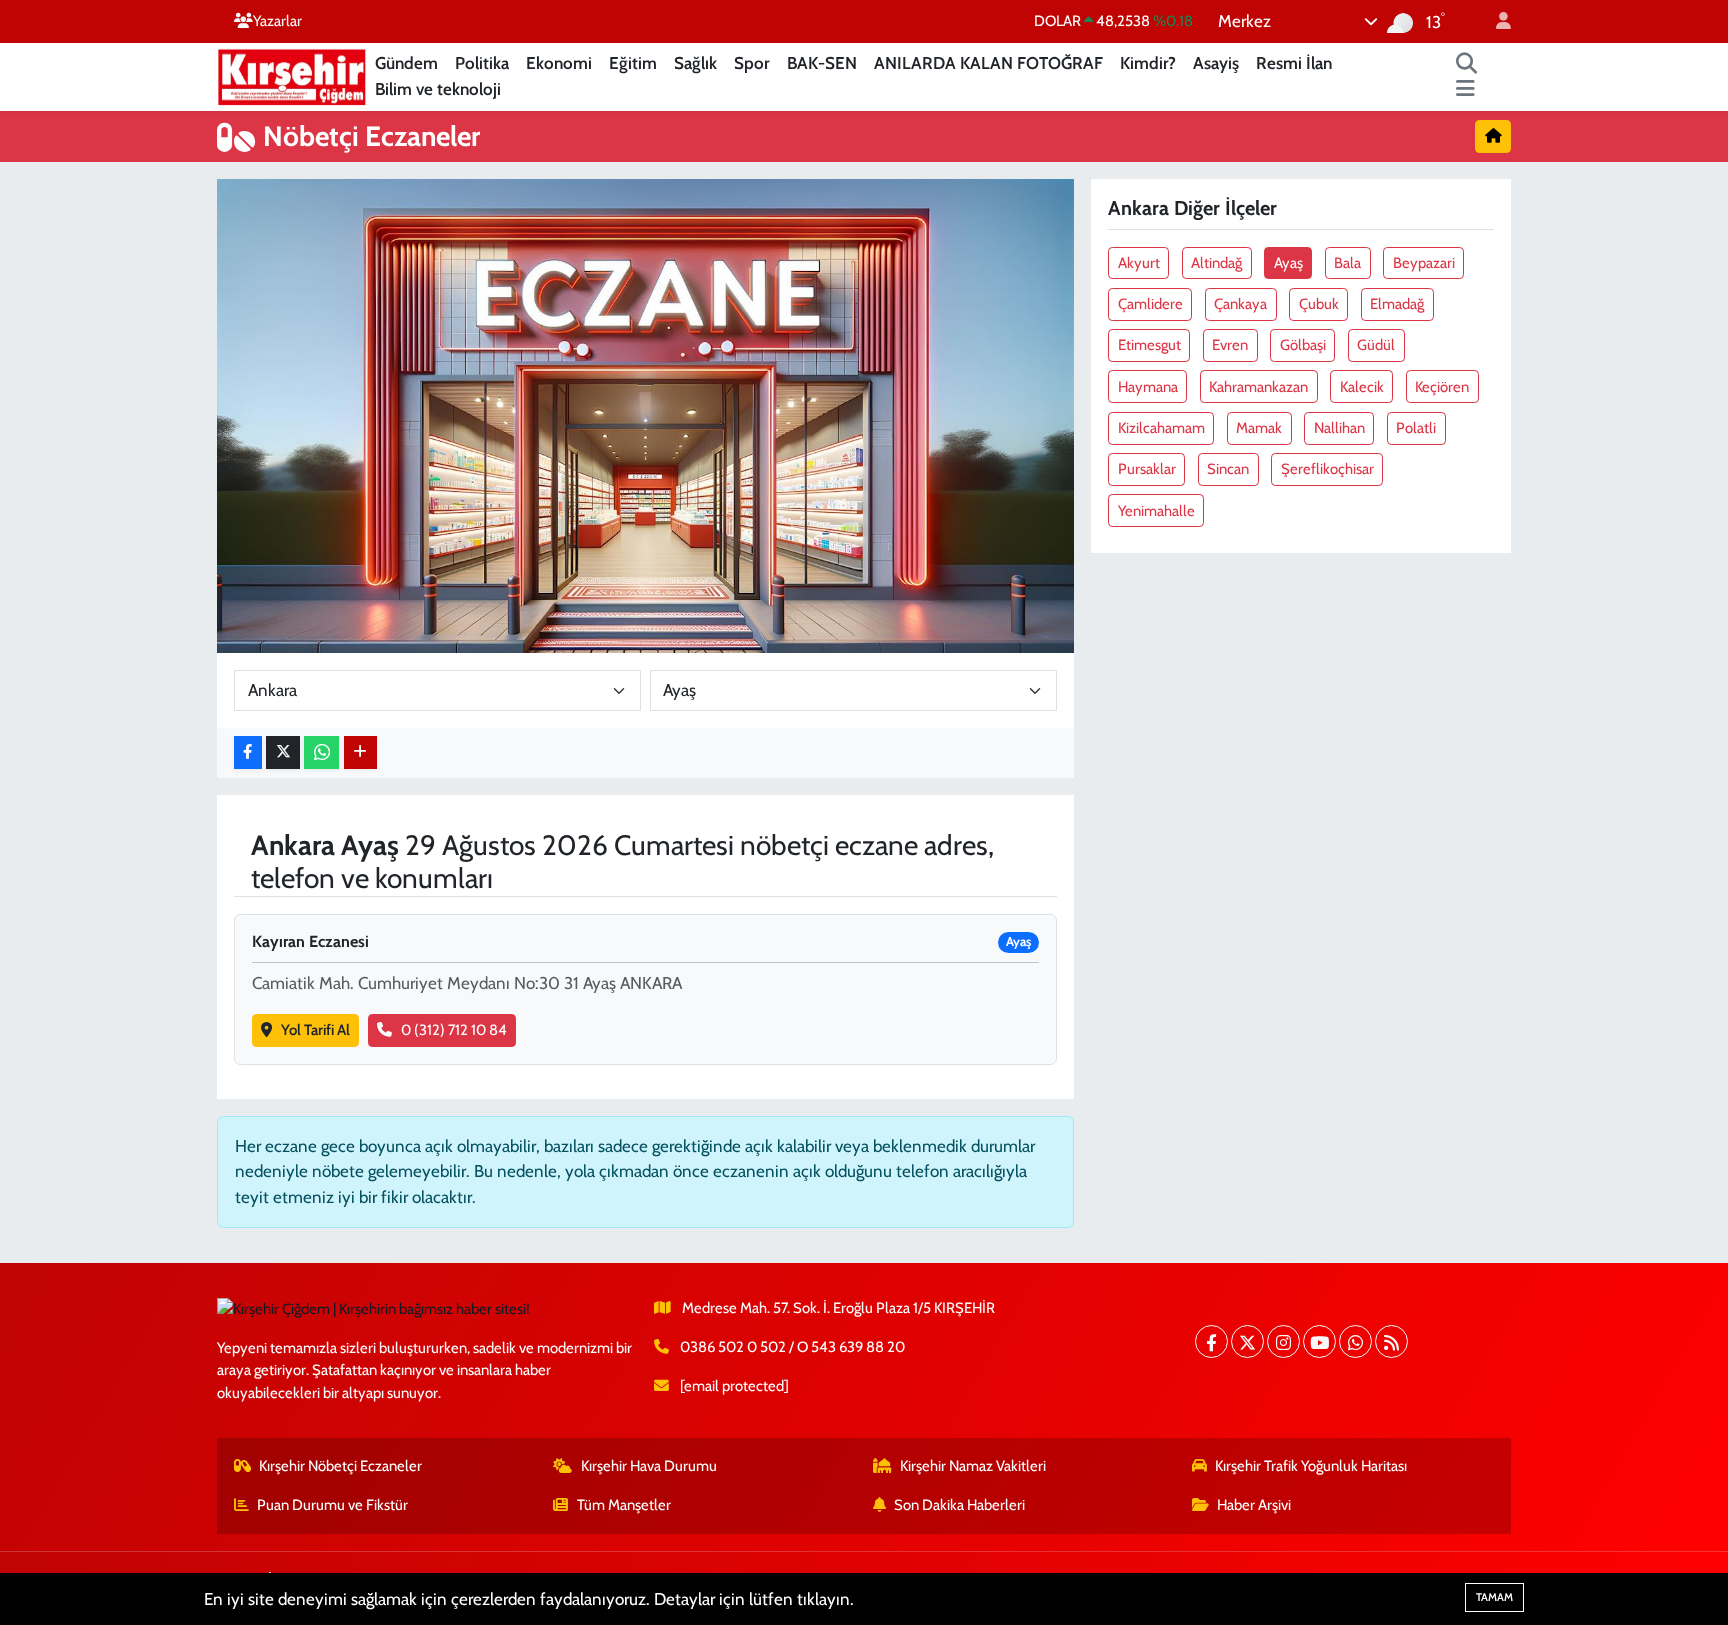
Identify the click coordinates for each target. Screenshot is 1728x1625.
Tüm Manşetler (624, 1505)
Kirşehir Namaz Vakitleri (973, 1466)
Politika (482, 63)
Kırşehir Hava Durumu (649, 1466)
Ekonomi (559, 63)
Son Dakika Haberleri (959, 1505)
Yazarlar (277, 21)
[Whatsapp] (1355, 1341)
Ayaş (1288, 263)
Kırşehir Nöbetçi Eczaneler (340, 1466)
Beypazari (1424, 263)
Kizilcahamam (1161, 428)
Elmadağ (1397, 304)
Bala (1347, 263)
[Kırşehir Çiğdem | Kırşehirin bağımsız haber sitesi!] (292, 74)
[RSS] (1391, 1341)
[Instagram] (1283, 1341)
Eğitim (633, 63)
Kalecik (1362, 387)
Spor (752, 63)
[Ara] (1467, 64)
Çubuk (1319, 304)
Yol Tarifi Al (315, 1030)
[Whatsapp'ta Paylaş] (321, 752)
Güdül (1376, 345)
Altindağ (1216, 263)
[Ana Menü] (1465, 90)
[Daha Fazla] (360, 752)
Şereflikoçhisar (1327, 469)
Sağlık (695, 63)
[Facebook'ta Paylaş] (248, 752)
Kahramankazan (1258, 387)
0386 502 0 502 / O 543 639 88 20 (792, 1347)
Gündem (406, 63)
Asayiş (1216, 63)
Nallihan (1339, 428)
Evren (1230, 345)
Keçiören (1442, 387)
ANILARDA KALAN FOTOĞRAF (988, 63)
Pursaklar (1147, 469)
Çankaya (1240, 304)
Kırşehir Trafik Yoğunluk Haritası (1311, 1466)
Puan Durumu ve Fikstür (332, 1505)
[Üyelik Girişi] (1495, 21)
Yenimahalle (1156, 511)
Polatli (1416, 428)
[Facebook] (1211, 1341)
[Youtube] (1319, 1341)
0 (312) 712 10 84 (454, 1030)
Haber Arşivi (1254, 1505)
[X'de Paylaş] (283, 752)
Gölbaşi (1303, 345)
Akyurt (1139, 263)
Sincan (1228, 469)
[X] (1247, 1341)
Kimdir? (1148, 63)
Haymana (1148, 387)
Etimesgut (1149, 345)
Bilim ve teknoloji (438, 89)
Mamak (1259, 428)
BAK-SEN (822, 63)
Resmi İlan (1294, 63)
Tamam (1494, 1597)
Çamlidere (1150, 304)
